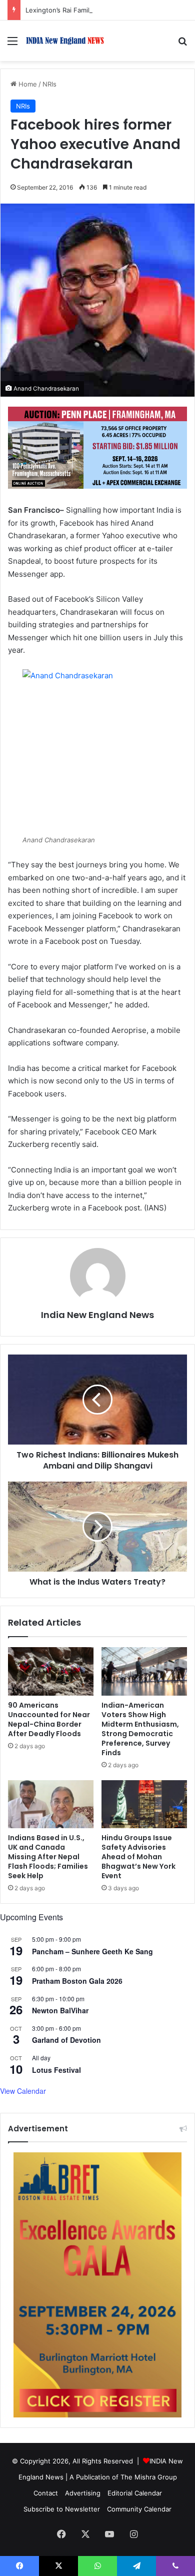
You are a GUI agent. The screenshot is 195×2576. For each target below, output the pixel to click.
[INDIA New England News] (65, 41)
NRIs (49, 84)
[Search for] (182, 44)
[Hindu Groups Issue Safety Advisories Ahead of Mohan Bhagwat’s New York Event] (144, 1804)
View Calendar (23, 2091)
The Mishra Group (149, 2477)
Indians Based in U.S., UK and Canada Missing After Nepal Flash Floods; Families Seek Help (48, 1857)
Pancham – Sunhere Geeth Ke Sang (92, 1951)
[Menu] (12, 44)
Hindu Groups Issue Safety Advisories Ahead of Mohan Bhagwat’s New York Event (138, 1857)
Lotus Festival (56, 2070)
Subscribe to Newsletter (62, 2509)
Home (27, 84)
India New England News (97, 1315)
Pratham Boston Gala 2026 (77, 1981)
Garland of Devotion (66, 2040)
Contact (46, 2493)
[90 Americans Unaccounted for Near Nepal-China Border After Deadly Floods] (51, 1671)
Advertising (83, 2493)
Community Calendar (139, 2509)
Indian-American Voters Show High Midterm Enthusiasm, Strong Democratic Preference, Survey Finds (140, 1729)
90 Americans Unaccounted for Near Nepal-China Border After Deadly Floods (49, 1719)
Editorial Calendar (135, 2493)
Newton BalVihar (60, 2010)
